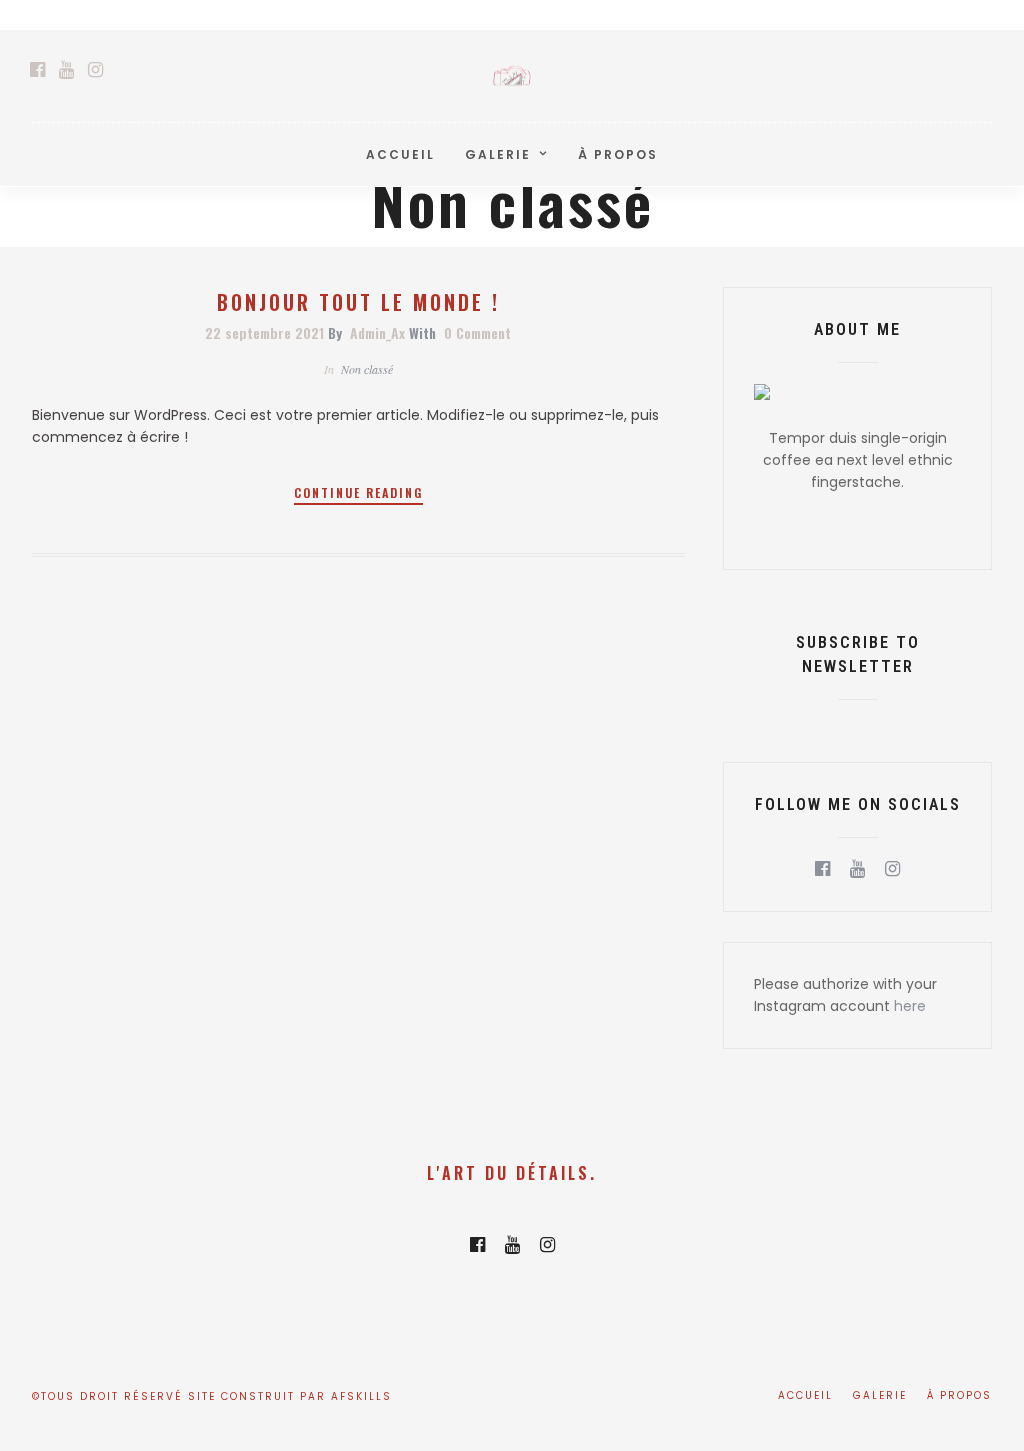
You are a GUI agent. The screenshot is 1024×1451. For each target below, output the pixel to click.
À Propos (618, 154)
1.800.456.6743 (945, 14)
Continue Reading (358, 492)
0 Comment (477, 332)
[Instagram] (95, 70)
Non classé (367, 369)
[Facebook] (822, 869)
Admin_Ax (377, 332)
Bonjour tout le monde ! (358, 302)
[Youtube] (66, 70)
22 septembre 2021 (264, 332)
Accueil (400, 154)
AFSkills (361, 1396)
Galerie (498, 154)
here (910, 1006)
